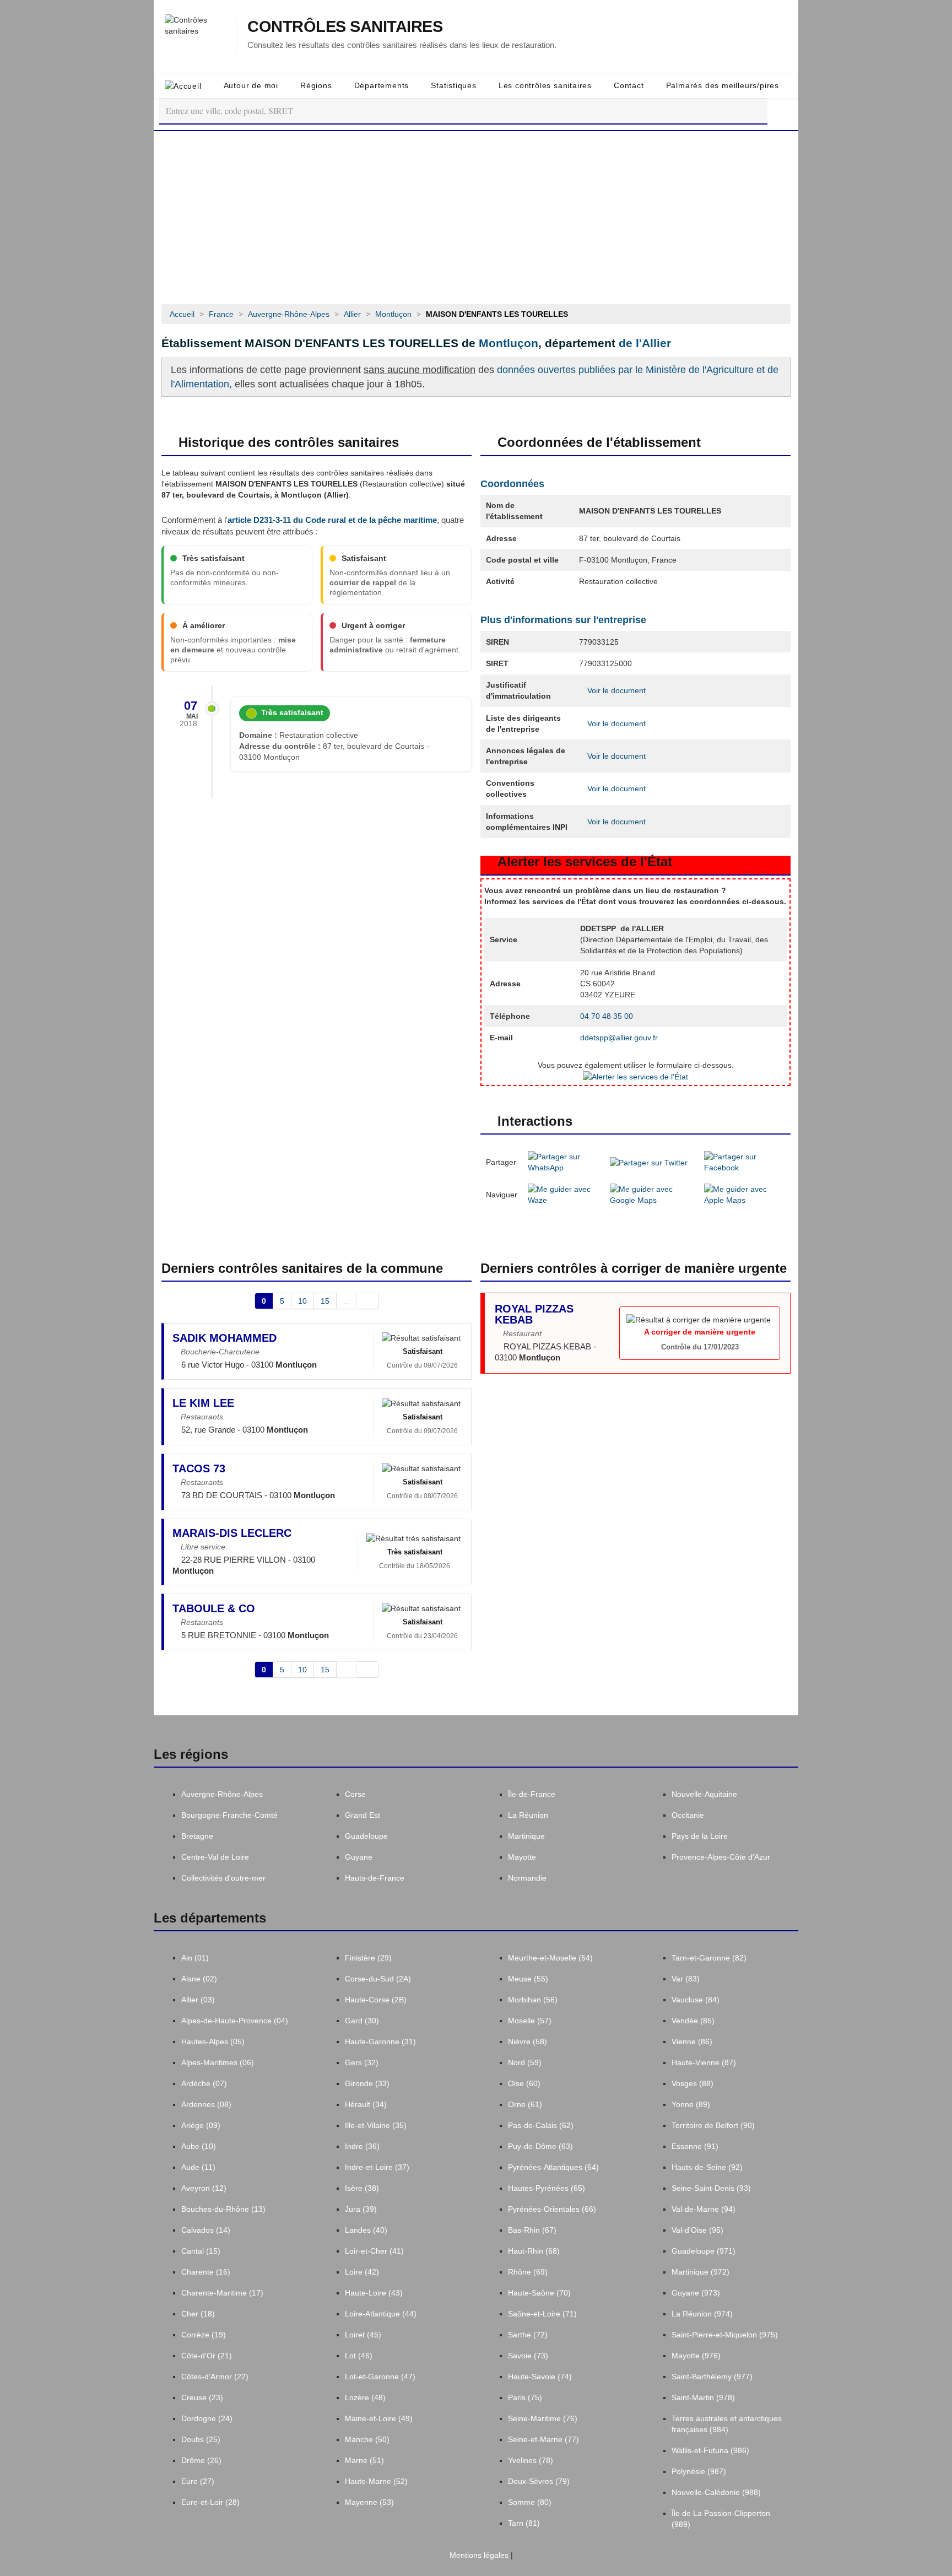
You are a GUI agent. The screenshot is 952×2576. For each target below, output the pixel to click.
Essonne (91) (695, 2146)
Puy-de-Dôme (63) (540, 2146)
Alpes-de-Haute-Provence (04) (235, 2021)
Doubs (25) (201, 2439)
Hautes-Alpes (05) (213, 2042)
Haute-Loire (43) (374, 2293)
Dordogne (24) (207, 2418)
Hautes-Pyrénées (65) (547, 2188)
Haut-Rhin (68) (534, 2251)
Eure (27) (198, 2481)
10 (302, 1301)
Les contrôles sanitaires (545, 85)
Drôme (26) (201, 2460)
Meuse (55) (528, 1979)
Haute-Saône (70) (539, 2293)
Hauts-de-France (375, 1878)
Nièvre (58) (528, 2042)
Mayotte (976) (696, 2356)
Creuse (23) (202, 2397)
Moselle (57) (530, 2021)
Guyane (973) (696, 2293)
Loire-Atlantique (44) (381, 2314)
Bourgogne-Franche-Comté (229, 1815)
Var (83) (686, 1979)
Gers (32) (362, 2062)
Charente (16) (206, 2272)
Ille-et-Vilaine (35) (376, 2125)
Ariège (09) (201, 2125)
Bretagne (197, 1836)
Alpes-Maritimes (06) (218, 2062)
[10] (368, 1301)
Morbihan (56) (533, 2000)
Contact (629, 85)
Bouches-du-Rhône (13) (223, 2209)
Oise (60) (524, 2083)
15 (325, 1301)
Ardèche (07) (204, 2083)
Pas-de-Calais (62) (541, 2125)
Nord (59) (525, 2062)
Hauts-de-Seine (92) (707, 2167)
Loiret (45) (363, 2335)
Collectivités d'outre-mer (223, 1878)
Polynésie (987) (699, 2471)
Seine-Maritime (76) (543, 2418)
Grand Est (363, 1815)
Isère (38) (362, 2188)
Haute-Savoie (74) (540, 2377)
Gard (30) (362, 2021)
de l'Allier (645, 343)
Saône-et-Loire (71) (542, 2314)
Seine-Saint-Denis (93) (711, 2188)
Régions (316, 85)
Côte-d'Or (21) (207, 2356)
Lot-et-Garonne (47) (380, 2377)
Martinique (526, 1836)
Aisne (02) (199, 1979)
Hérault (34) (366, 2104)
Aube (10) (199, 2146)
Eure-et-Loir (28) (210, 2502)
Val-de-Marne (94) (704, 2209)
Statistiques (454, 85)
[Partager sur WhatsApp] (564, 1162)
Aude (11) (198, 2167)
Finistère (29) (368, 1958)
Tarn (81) (524, 2523)
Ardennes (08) (206, 2104)
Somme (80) (530, 2502)
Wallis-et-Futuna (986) (710, 2450)
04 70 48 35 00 (607, 1016)
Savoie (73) (528, 2356)
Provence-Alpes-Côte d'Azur (721, 1857)
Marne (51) (364, 2460)
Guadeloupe (366, 1836)
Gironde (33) (367, 2083)
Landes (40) (366, 2230)
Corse (355, 1794)
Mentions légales (478, 2555)
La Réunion (528, 1815)
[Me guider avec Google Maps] (652, 1194)
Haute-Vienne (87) (704, 2062)
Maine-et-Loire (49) (379, 2418)
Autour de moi (251, 85)
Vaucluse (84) (696, 2000)
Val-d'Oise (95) (697, 2230)
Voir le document (615, 690)
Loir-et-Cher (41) (374, 2251)
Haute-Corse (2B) (376, 2000)
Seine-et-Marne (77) (543, 2439)
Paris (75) (525, 2397)
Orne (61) (525, 2104)
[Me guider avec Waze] (564, 1194)
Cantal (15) (201, 2251)
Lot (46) (359, 2356)
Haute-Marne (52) (376, 2481)
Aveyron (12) (204, 2188)
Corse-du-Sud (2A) (378, 1979)
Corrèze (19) (204, 2335)
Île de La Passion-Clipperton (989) (721, 2519)
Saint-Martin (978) (703, 2397)
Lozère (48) (365, 2397)
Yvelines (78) (531, 2460)
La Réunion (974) (702, 2314)
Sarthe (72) (528, 2335)
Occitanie (688, 1815)
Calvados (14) (206, 2230)
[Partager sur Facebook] (745, 1162)
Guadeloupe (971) (704, 2251)
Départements (382, 85)
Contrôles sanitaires (345, 27)
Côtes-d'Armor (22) (215, 2377)
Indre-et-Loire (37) (377, 2167)
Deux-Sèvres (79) (539, 2481)
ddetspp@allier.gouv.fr (619, 1038)
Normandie (527, 1878)
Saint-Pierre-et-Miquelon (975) (725, 2335)
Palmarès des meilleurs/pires (723, 85)
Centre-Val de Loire (215, 1857)
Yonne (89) (691, 2104)
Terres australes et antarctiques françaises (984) (727, 2424)
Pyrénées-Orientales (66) (552, 2209)
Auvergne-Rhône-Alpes (222, 1794)
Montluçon (509, 343)
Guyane (359, 1857)
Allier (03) (198, 2000)
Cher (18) (198, 2314)
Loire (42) (362, 2272)
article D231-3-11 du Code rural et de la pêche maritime (332, 520)
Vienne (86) (692, 2042)
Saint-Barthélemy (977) (712, 2377)
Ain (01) (195, 1958)
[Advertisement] (476, 214)
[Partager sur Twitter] (649, 1162)
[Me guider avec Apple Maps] (745, 1194)
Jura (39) (361, 2209)
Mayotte (522, 1857)
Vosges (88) (693, 2083)
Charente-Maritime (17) (222, 2293)
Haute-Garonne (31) (380, 2042)
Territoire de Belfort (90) (713, 2125)
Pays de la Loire (700, 1836)
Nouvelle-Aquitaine (704, 1794)
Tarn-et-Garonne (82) (709, 1958)
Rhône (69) (528, 2272)
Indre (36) (362, 2146)
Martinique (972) (701, 2272)
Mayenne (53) (369, 2502)
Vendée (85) (693, 2021)
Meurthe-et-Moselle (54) (550, 1958)
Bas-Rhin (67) (532, 2230)
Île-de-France (532, 1794)
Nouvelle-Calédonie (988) (716, 2492)
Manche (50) (367, 2439)
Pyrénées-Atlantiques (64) (553, 2167)
